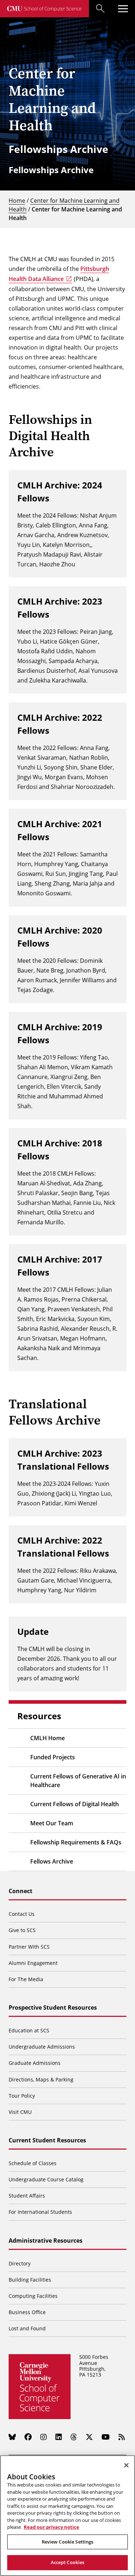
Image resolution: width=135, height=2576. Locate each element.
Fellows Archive (52, 1861)
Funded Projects (53, 1757)
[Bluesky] (12, 2437)
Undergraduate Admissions (42, 2047)
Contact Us (22, 1914)
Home (17, 200)
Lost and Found (27, 2328)
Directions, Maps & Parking (41, 2079)
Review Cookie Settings (68, 2542)
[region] (67, 2516)
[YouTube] (106, 2437)
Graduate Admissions (35, 2063)
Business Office (27, 2312)
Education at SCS (29, 2030)
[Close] (126, 2465)
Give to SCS (22, 1930)
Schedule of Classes (33, 2163)
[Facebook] (28, 2437)
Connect (21, 1891)
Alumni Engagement (33, 1963)
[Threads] (74, 2437)
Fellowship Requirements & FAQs (76, 1842)
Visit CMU (20, 2112)
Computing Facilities (33, 2296)
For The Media (26, 1979)
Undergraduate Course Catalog (46, 2179)
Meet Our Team (52, 1823)
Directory (20, 2263)
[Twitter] (89, 2437)
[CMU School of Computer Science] (44, 9)
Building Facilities (30, 2280)
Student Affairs (27, 2196)
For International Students (40, 2212)
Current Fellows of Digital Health (75, 1804)
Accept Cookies (68, 2562)
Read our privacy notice (51, 2527)
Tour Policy (22, 2096)
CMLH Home (48, 1738)
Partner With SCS (29, 1947)
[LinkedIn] (59, 2437)
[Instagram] (44, 2437)
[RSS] (122, 2437)
